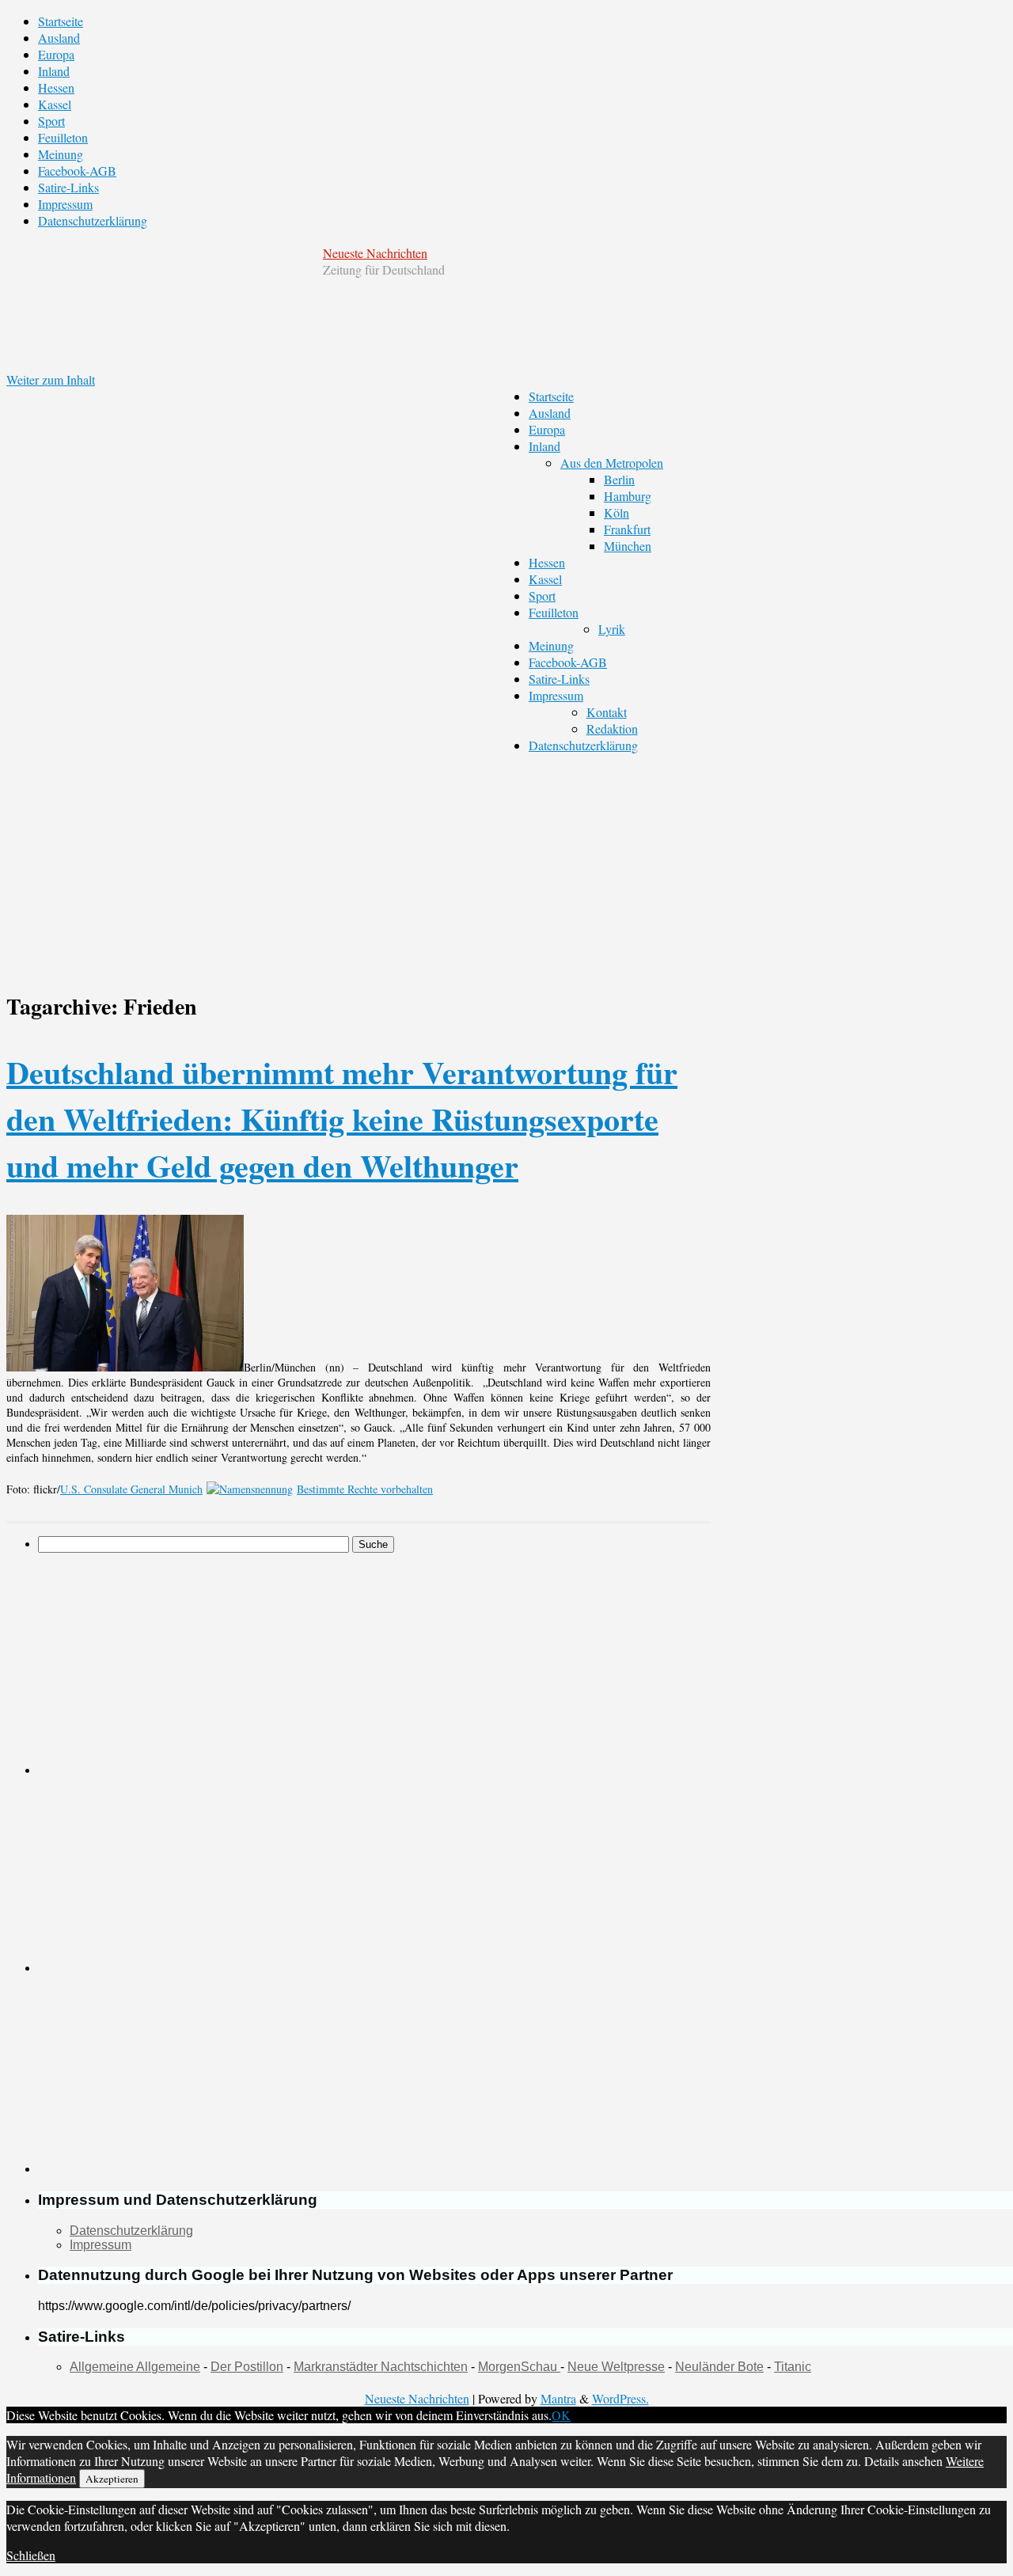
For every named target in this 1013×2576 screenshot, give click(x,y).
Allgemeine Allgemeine (135, 2367)
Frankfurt (627, 529)
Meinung (61, 154)
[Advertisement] (220, 1664)
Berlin (619, 479)
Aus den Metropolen (612, 463)
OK (561, 2415)
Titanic (793, 2367)
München (628, 546)
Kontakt (607, 712)
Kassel (55, 104)
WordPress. (620, 2398)
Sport (51, 121)
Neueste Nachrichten (375, 253)
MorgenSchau (519, 2367)
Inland (54, 71)
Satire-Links (68, 187)
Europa (56, 54)
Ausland (59, 38)
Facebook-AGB (77, 171)
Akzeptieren (112, 2479)
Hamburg (628, 496)
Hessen (56, 87)
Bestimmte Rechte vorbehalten (365, 1489)
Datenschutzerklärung (93, 220)
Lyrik (612, 629)
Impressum (65, 204)
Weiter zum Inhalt (51, 379)
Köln (617, 512)
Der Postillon (247, 2367)
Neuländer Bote (719, 2367)
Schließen (31, 2555)
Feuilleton (63, 137)
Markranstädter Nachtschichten (381, 2367)
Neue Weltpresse (616, 2367)
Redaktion (612, 728)
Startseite (61, 21)
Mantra (558, 2398)
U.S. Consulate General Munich (131, 1489)
